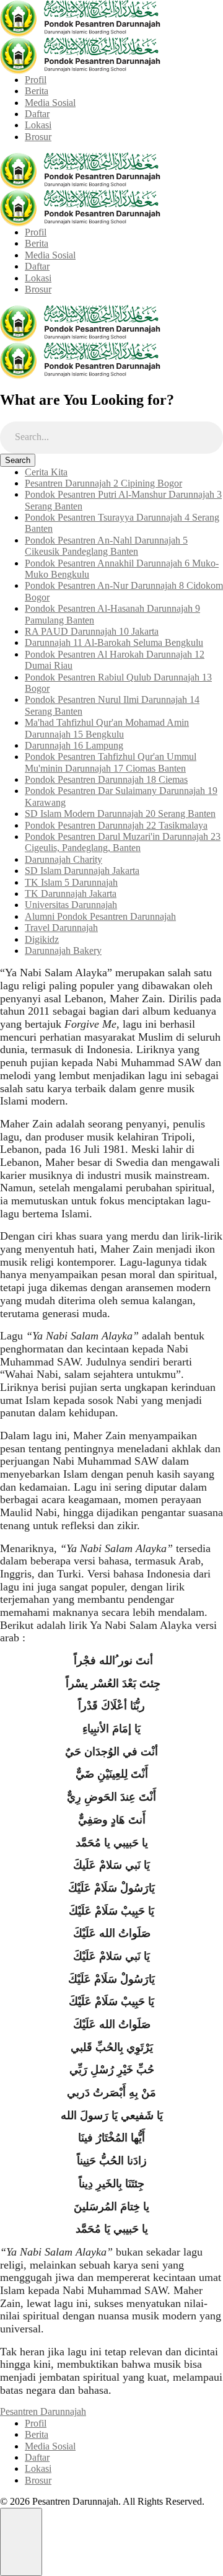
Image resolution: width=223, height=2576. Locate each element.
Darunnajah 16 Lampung (74, 745)
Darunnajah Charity (63, 859)
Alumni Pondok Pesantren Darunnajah (100, 916)
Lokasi (38, 125)
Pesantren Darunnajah (43, 2411)
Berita (37, 91)
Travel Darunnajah (61, 928)
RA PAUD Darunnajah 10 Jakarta (92, 631)
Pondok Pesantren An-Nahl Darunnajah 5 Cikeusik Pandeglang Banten (106, 546)
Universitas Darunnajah (71, 905)
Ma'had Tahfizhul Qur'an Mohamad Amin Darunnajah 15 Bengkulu (107, 728)
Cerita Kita (46, 472)
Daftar (37, 114)
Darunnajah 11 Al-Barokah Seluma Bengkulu (114, 642)
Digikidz (42, 939)
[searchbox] (111, 438)
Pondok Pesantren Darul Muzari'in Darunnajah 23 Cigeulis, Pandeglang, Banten (123, 842)
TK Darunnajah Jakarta (71, 893)
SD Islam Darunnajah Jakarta (82, 871)
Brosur (38, 137)
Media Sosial (50, 103)
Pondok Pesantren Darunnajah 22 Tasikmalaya (116, 825)
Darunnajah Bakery (63, 951)
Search (18, 460)
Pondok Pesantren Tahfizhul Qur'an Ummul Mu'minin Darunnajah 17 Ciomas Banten (111, 762)
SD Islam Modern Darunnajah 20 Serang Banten (120, 814)
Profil (36, 80)
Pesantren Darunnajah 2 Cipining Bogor (103, 483)
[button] (21, 2542)
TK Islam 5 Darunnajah (71, 882)
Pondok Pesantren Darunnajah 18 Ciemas (106, 779)
